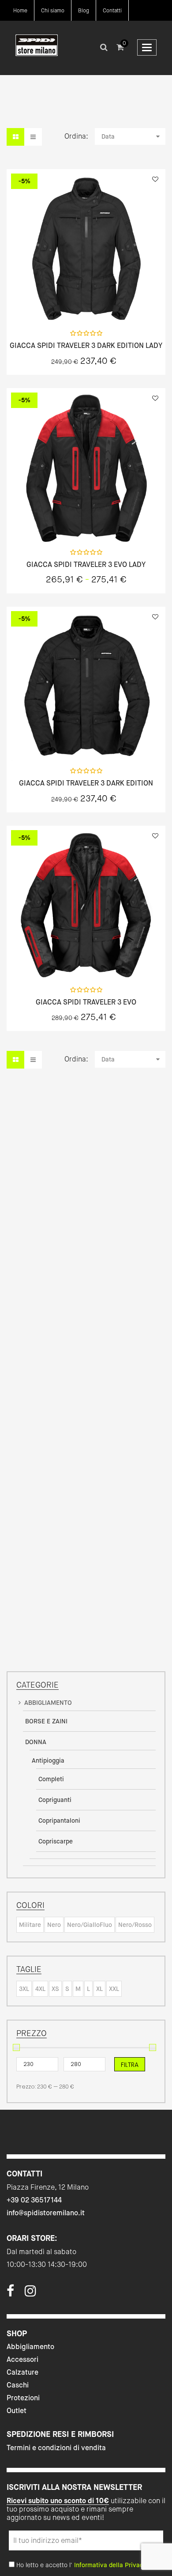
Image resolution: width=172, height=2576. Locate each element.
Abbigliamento (30, 2347)
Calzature (22, 2372)
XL (99, 1989)
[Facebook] (10, 2293)
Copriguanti (55, 1800)
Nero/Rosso (135, 1925)
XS (55, 1989)
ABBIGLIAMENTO (48, 1703)
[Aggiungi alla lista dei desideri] (155, 179)
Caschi (18, 2385)
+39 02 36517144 (34, 2200)
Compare (109, 304)
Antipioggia (48, 1760)
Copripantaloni (59, 1821)
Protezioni (23, 2398)
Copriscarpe (56, 1841)
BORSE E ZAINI (46, 1721)
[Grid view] (15, 137)
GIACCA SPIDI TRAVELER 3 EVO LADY (86, 565)
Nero (54, 1925)
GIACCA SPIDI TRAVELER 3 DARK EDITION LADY (86, 346)
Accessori (22, 2359)
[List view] (33, 137)
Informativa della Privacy (110, 2565)
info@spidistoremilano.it (46, 2213)
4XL (40, 1989)
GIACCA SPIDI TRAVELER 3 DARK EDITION (86, 783)
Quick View (63, 304)
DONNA (36, 1742)
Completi (51, 1779)
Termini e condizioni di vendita (56, 2448)
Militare (30, 1925)
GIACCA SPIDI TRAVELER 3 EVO (86, 1002)
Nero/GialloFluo (90, 1925)
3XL (24, 1989)
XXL (114, 1989)
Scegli (86, 304)
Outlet (17, 2411)
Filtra (130, 2065)
